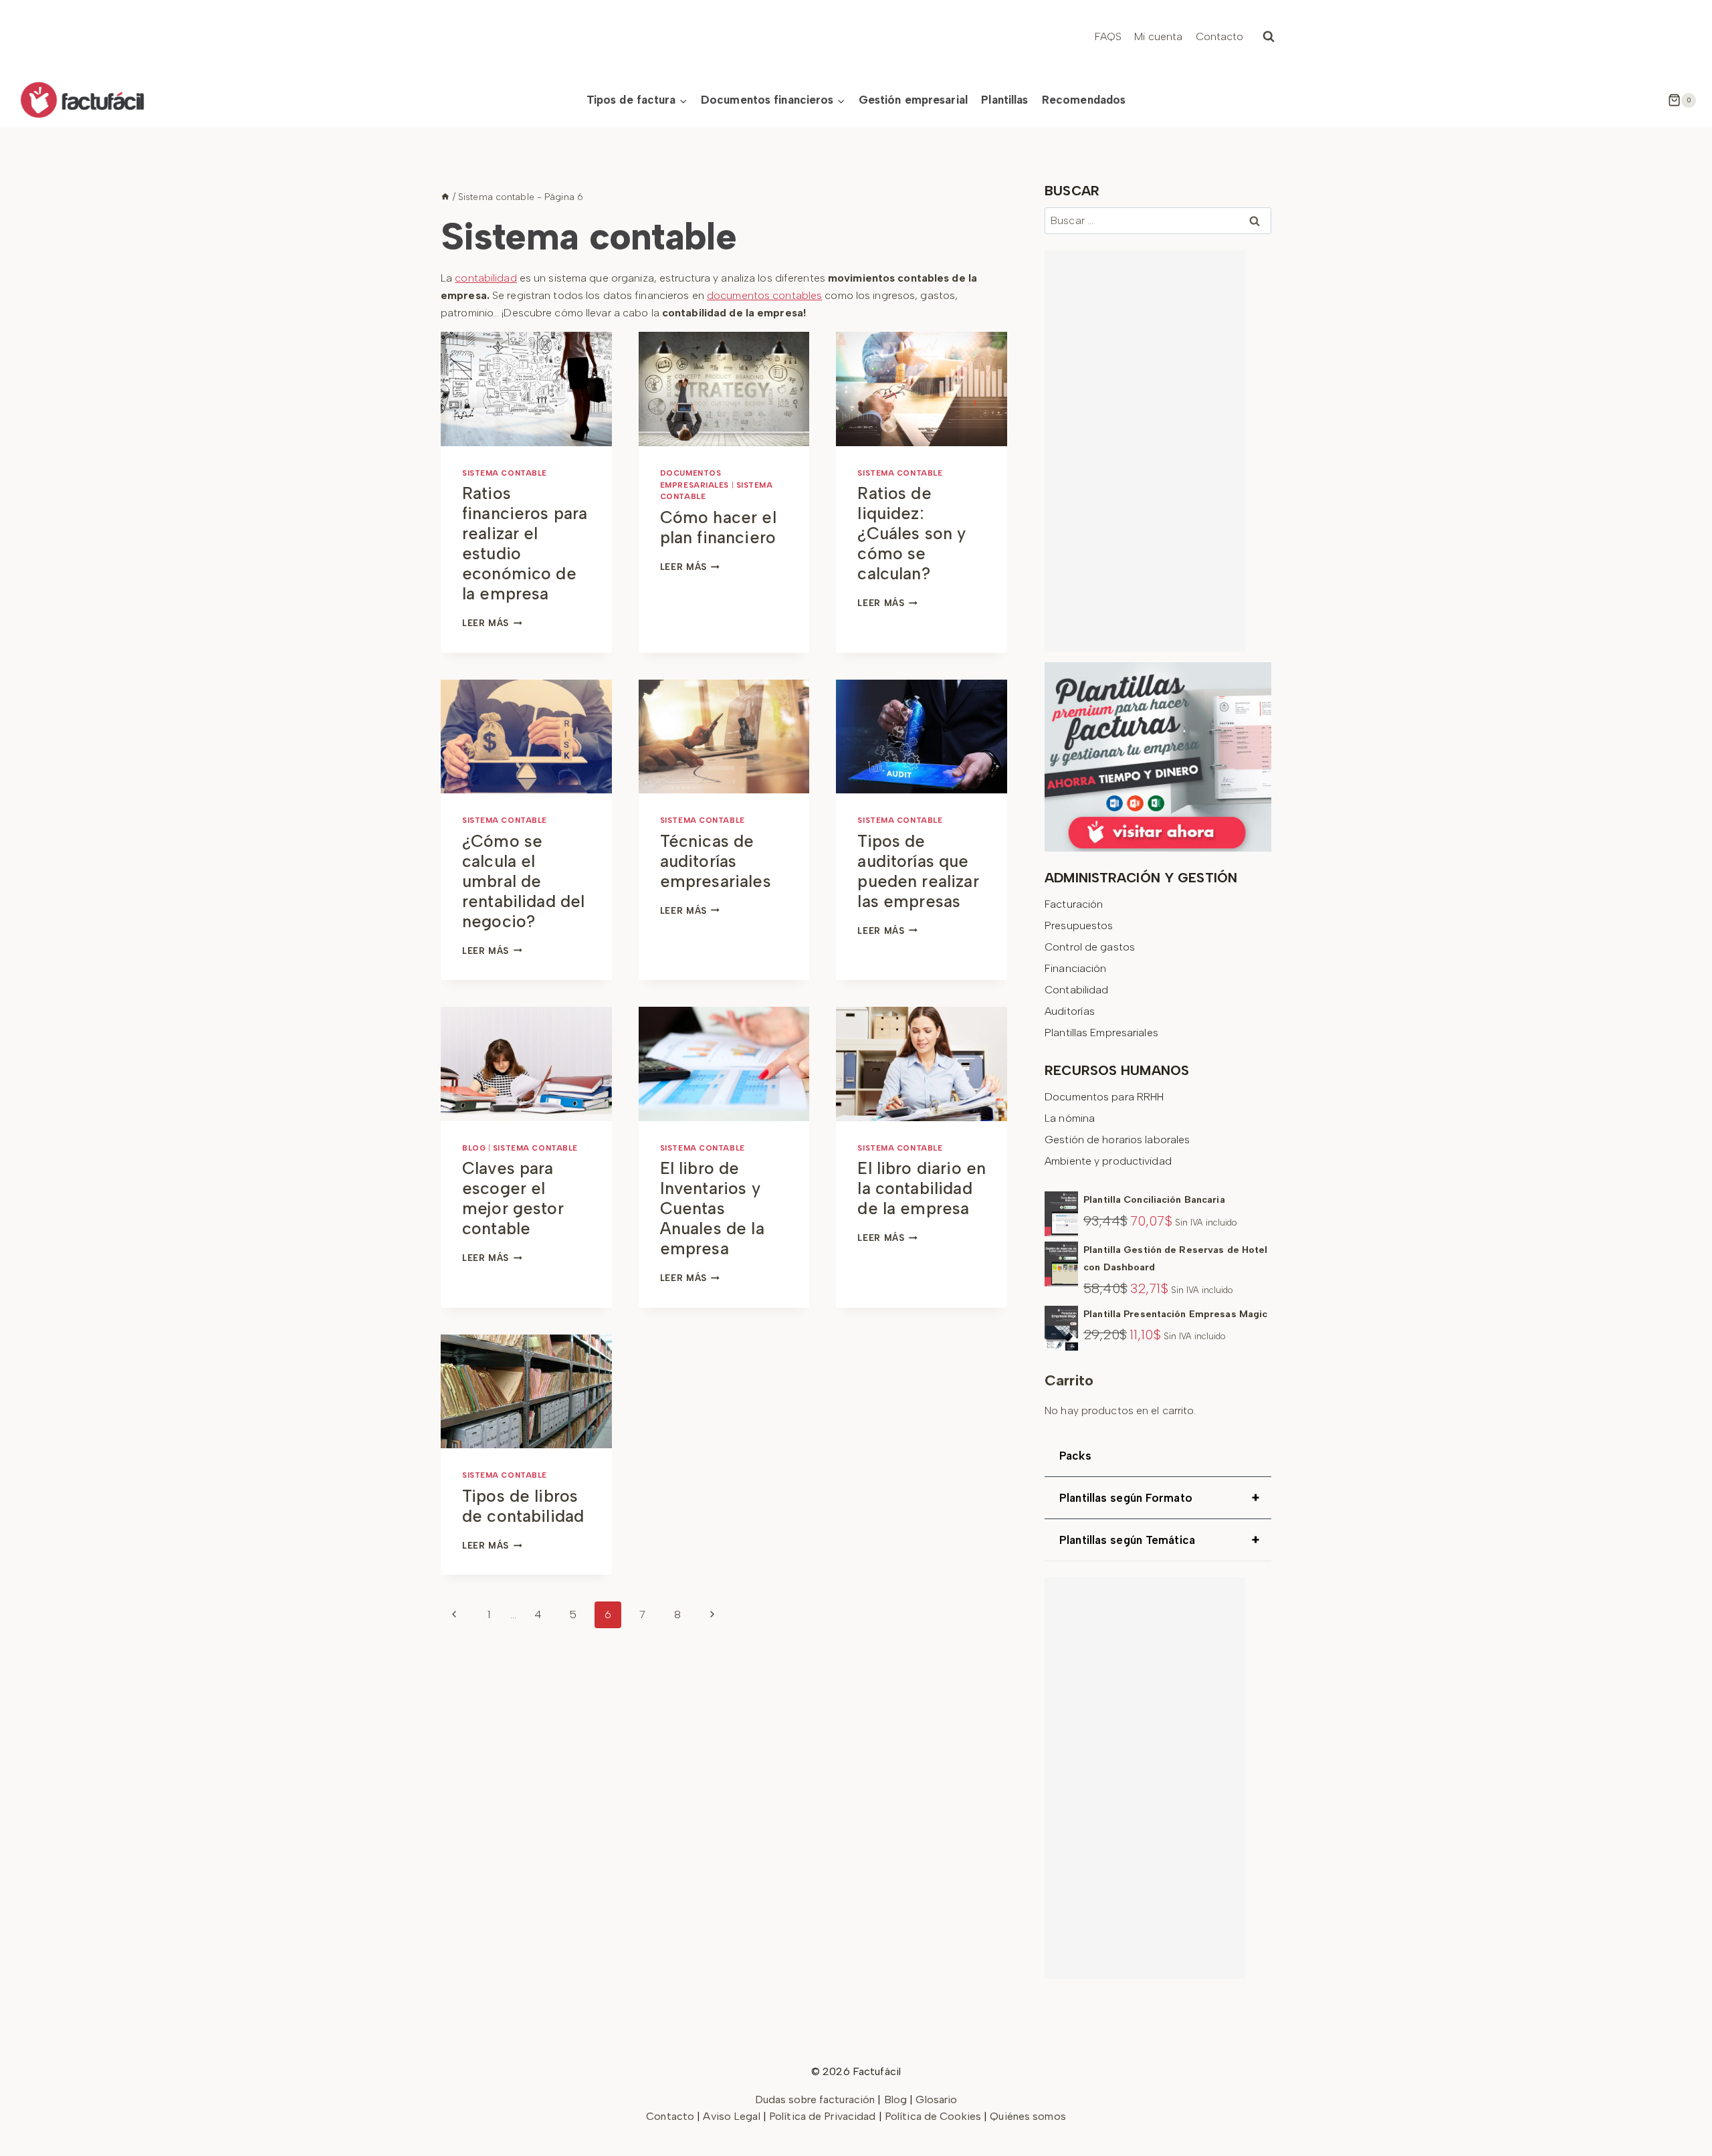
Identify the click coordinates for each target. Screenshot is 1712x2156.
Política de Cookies (933, 2116)
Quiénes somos (1028, 2116)
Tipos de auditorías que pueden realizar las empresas (918, 871)
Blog (474, 1148)
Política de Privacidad (824, 2116)
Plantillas (1004, 100)
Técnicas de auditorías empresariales (716, 861)
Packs (1075, 1456)
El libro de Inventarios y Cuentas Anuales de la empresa (712, 1208)
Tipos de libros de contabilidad (523, 1506)
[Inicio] (445, 197)
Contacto (1220, 36)
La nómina (1070, 1118)
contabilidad (486, 278)
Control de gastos (1090, 947)
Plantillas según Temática (1159, 1540)
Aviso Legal (733, 2116)
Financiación (1075, 968)
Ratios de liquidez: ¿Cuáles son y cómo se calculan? (912, 533)
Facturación (1074, 904)
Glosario (936, 2099)
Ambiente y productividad (1108, 1161)
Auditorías (1070, 1011)
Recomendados (1084, 100)
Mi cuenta (1158, 36)
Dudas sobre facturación (815, 2099)
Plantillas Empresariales (1101, 1033)
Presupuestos (1079, 925)
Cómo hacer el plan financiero (718, 527)
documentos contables (764, 295)
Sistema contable (505, 473)
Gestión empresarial (913, 100)
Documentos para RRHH (1104, 1097)
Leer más (492, 623)
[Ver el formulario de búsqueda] (1269, 37)
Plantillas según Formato (1159, 1498)
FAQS (1108, 36)
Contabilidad (1076, 990)
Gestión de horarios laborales (1117, 1140)
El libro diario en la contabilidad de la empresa (922, 1188)
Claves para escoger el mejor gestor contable (513, 1198)
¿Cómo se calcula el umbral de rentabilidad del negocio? (523, 881)
